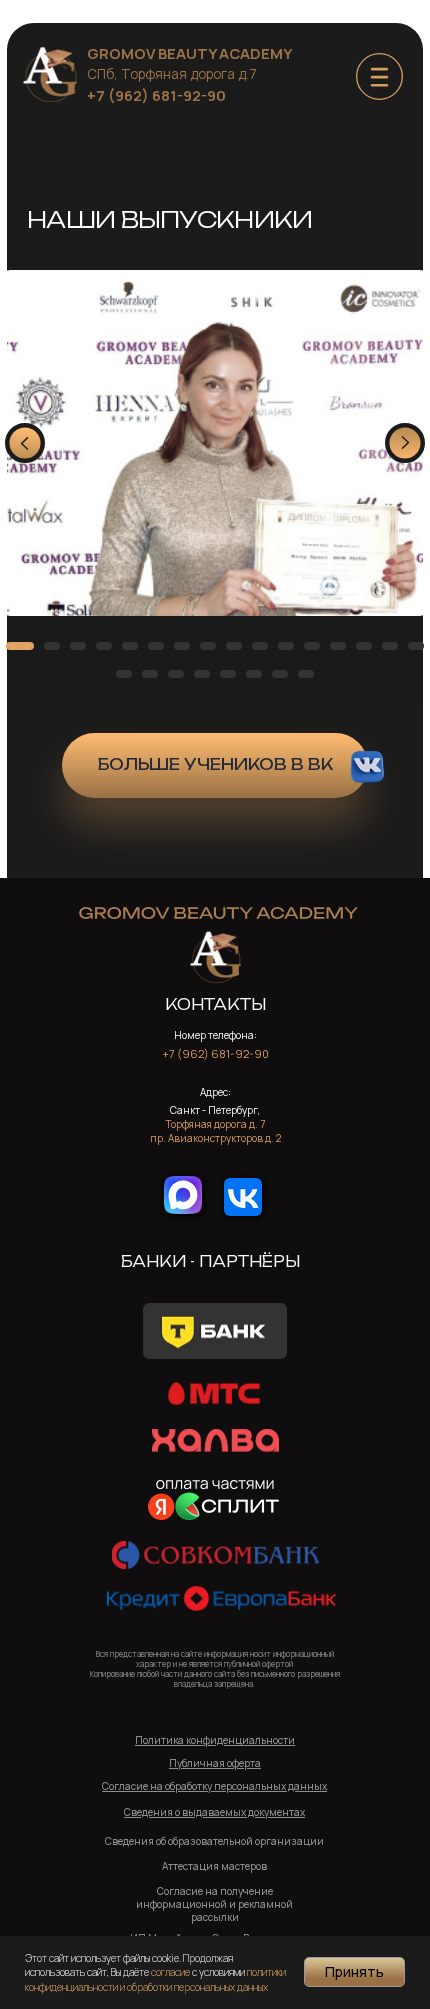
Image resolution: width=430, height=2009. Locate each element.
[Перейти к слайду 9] (234, 646)
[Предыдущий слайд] (25, 443)
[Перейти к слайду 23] (280, 674)
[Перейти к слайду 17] (124, 674)
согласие (170, 1972)
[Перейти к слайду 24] (306, 674)
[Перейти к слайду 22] (254, 674)
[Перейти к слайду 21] (228, 674)
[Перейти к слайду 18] (150, 674)
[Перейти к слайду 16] (416, 646)
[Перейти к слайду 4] (104, 646)
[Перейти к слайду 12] (312, 646)
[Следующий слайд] (405, 443)
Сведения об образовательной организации (214, 1841)
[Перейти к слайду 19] (176, 674)
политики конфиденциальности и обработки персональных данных (155, 1979)
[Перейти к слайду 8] (208, 646)
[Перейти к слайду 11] (286, 646)
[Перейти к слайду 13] (338, 646)
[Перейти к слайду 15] (390, 646)
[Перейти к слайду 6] (156, 646)
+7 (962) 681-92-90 (156, 95)
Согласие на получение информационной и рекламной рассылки (214, 1904)
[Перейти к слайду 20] (202, 674)
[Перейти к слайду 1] (20, 646)
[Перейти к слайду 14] (364, 646)
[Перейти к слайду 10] (260, 646)
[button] (214, 1812)
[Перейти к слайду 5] (130, 646)
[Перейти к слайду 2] (52, 646)
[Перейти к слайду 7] (182, 646)
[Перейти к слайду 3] (78, 646)
